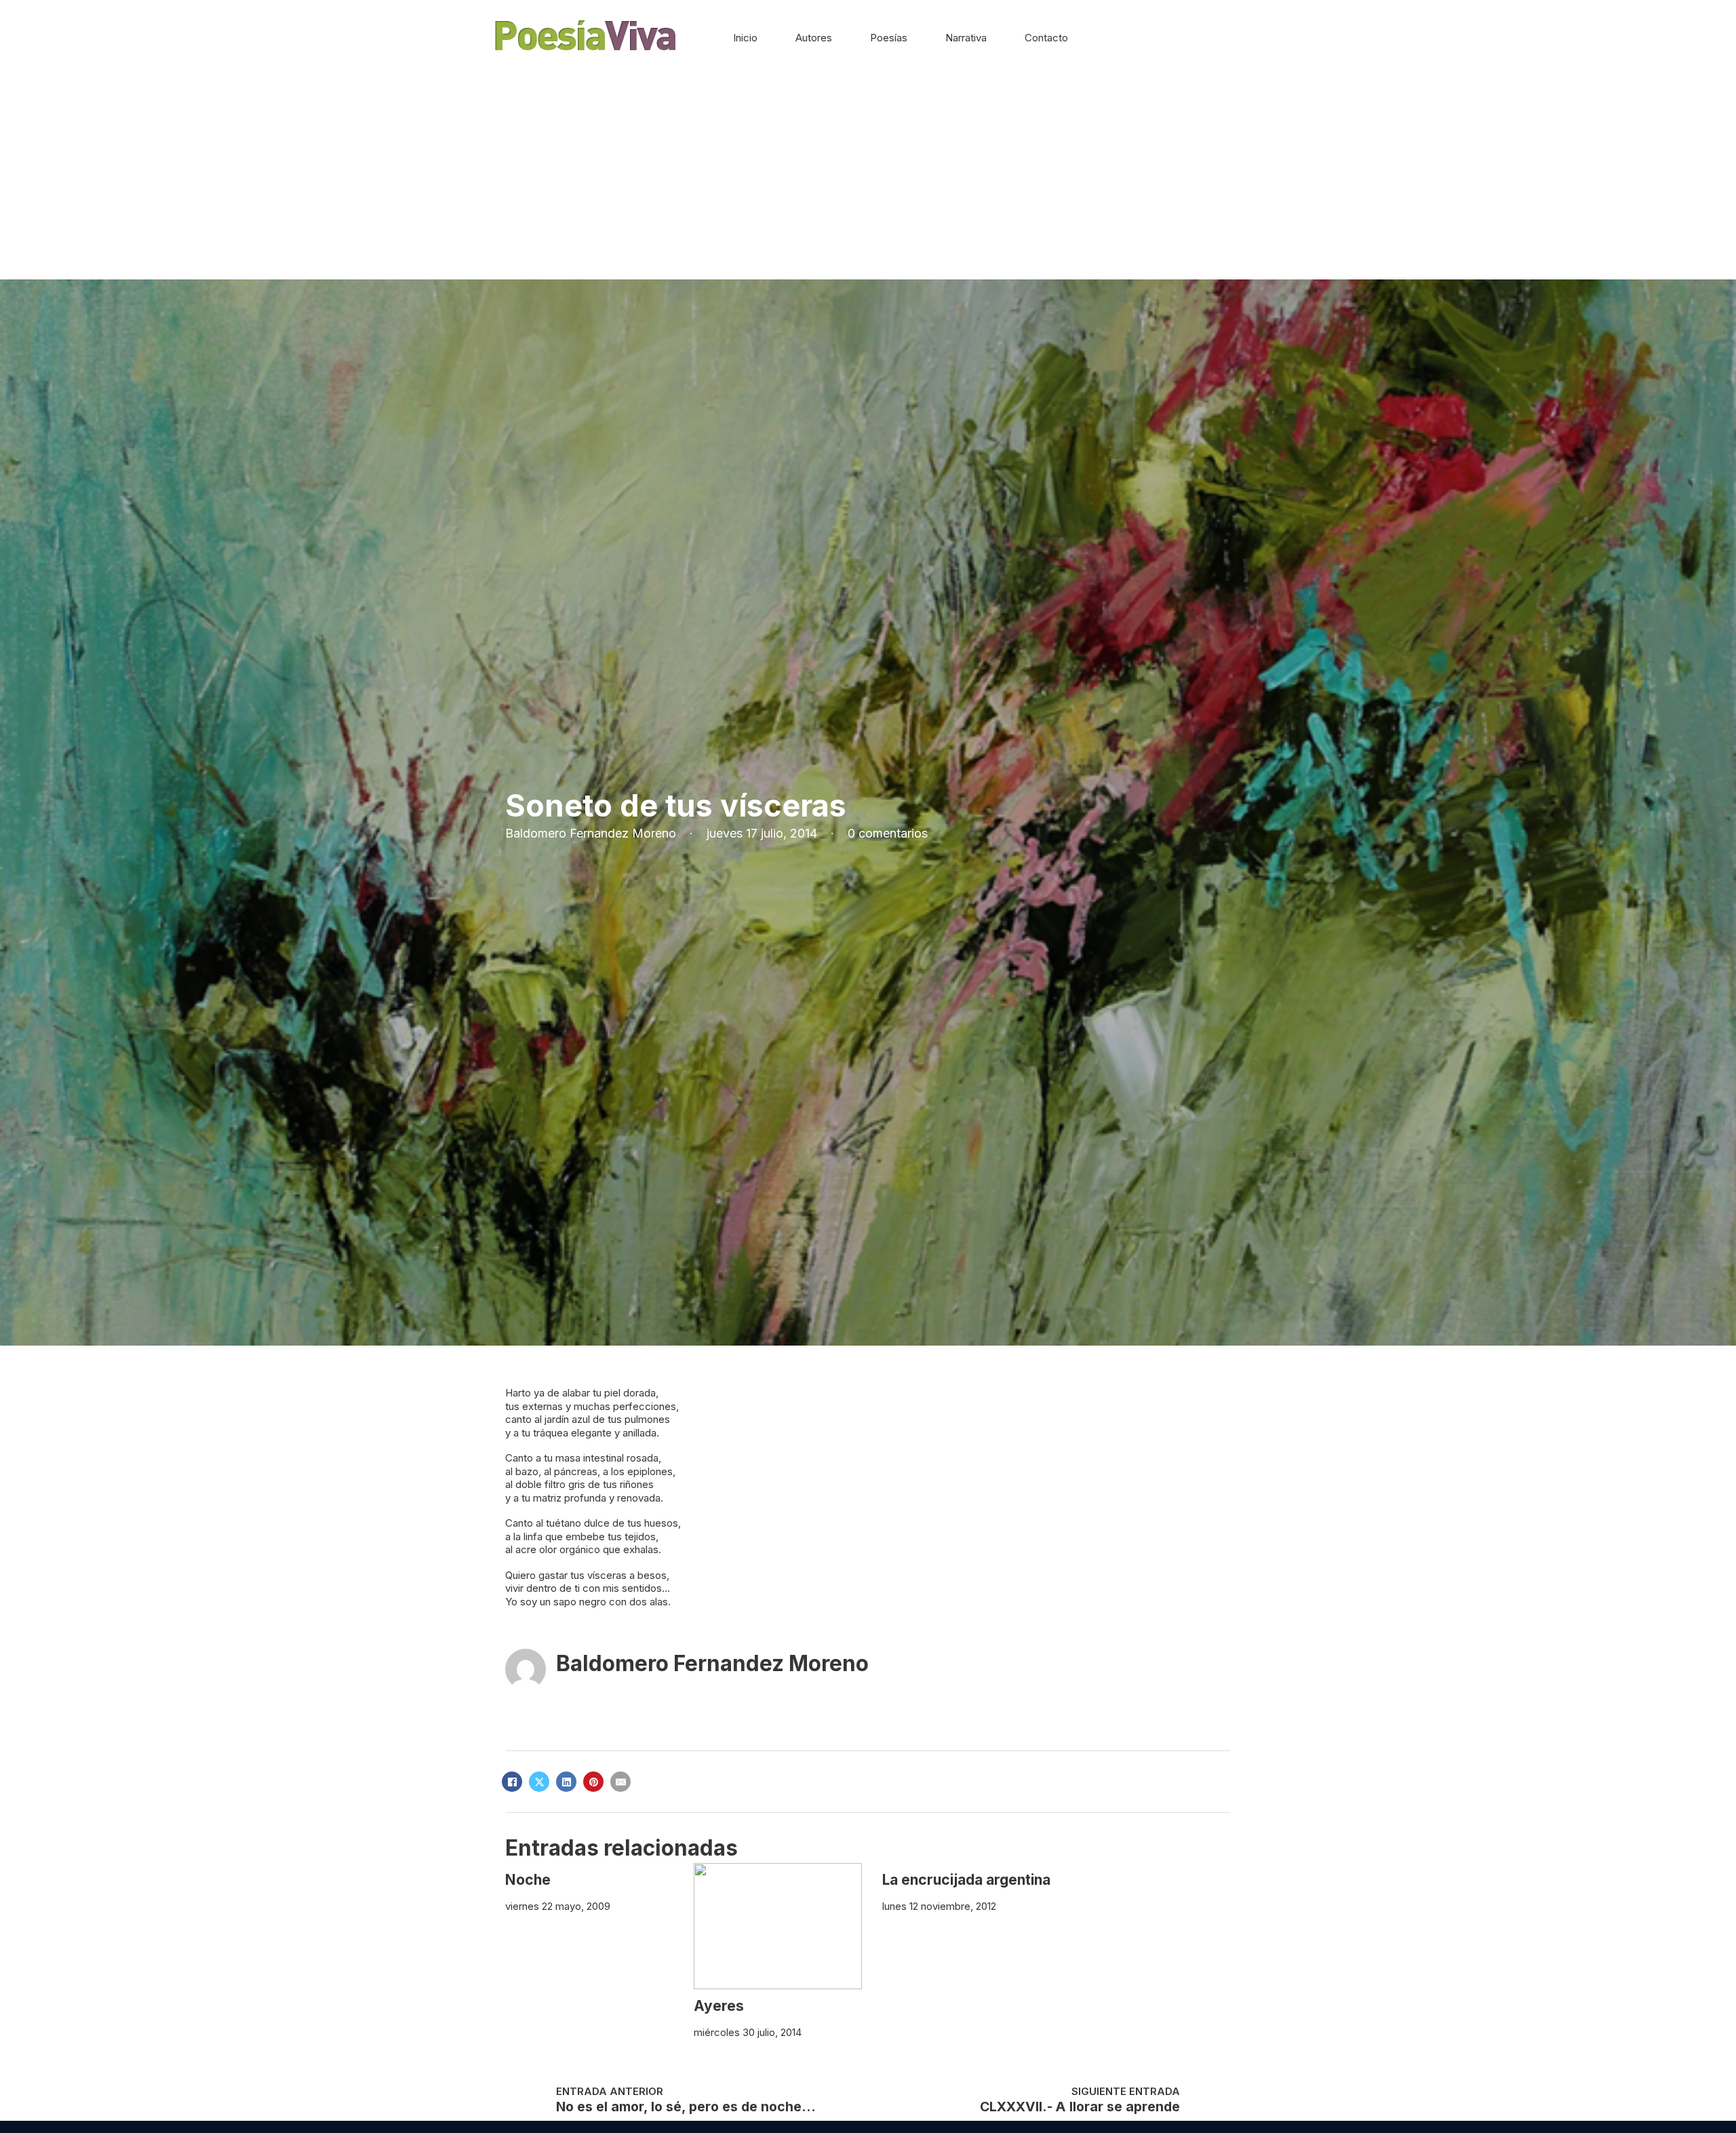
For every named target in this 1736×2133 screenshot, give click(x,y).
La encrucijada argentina (966, 1880)
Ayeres (719, 2006)
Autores (814, 38)
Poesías (889, 38)
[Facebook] (512, 1782)
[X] (539, 1782)
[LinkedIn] (566, 1782)
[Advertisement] (868, 178)
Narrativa (966, 38)
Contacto (1046, 38)
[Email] (620, 1782)
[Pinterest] (593, 1782)
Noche (528, 1880)
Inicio (745, 38)
